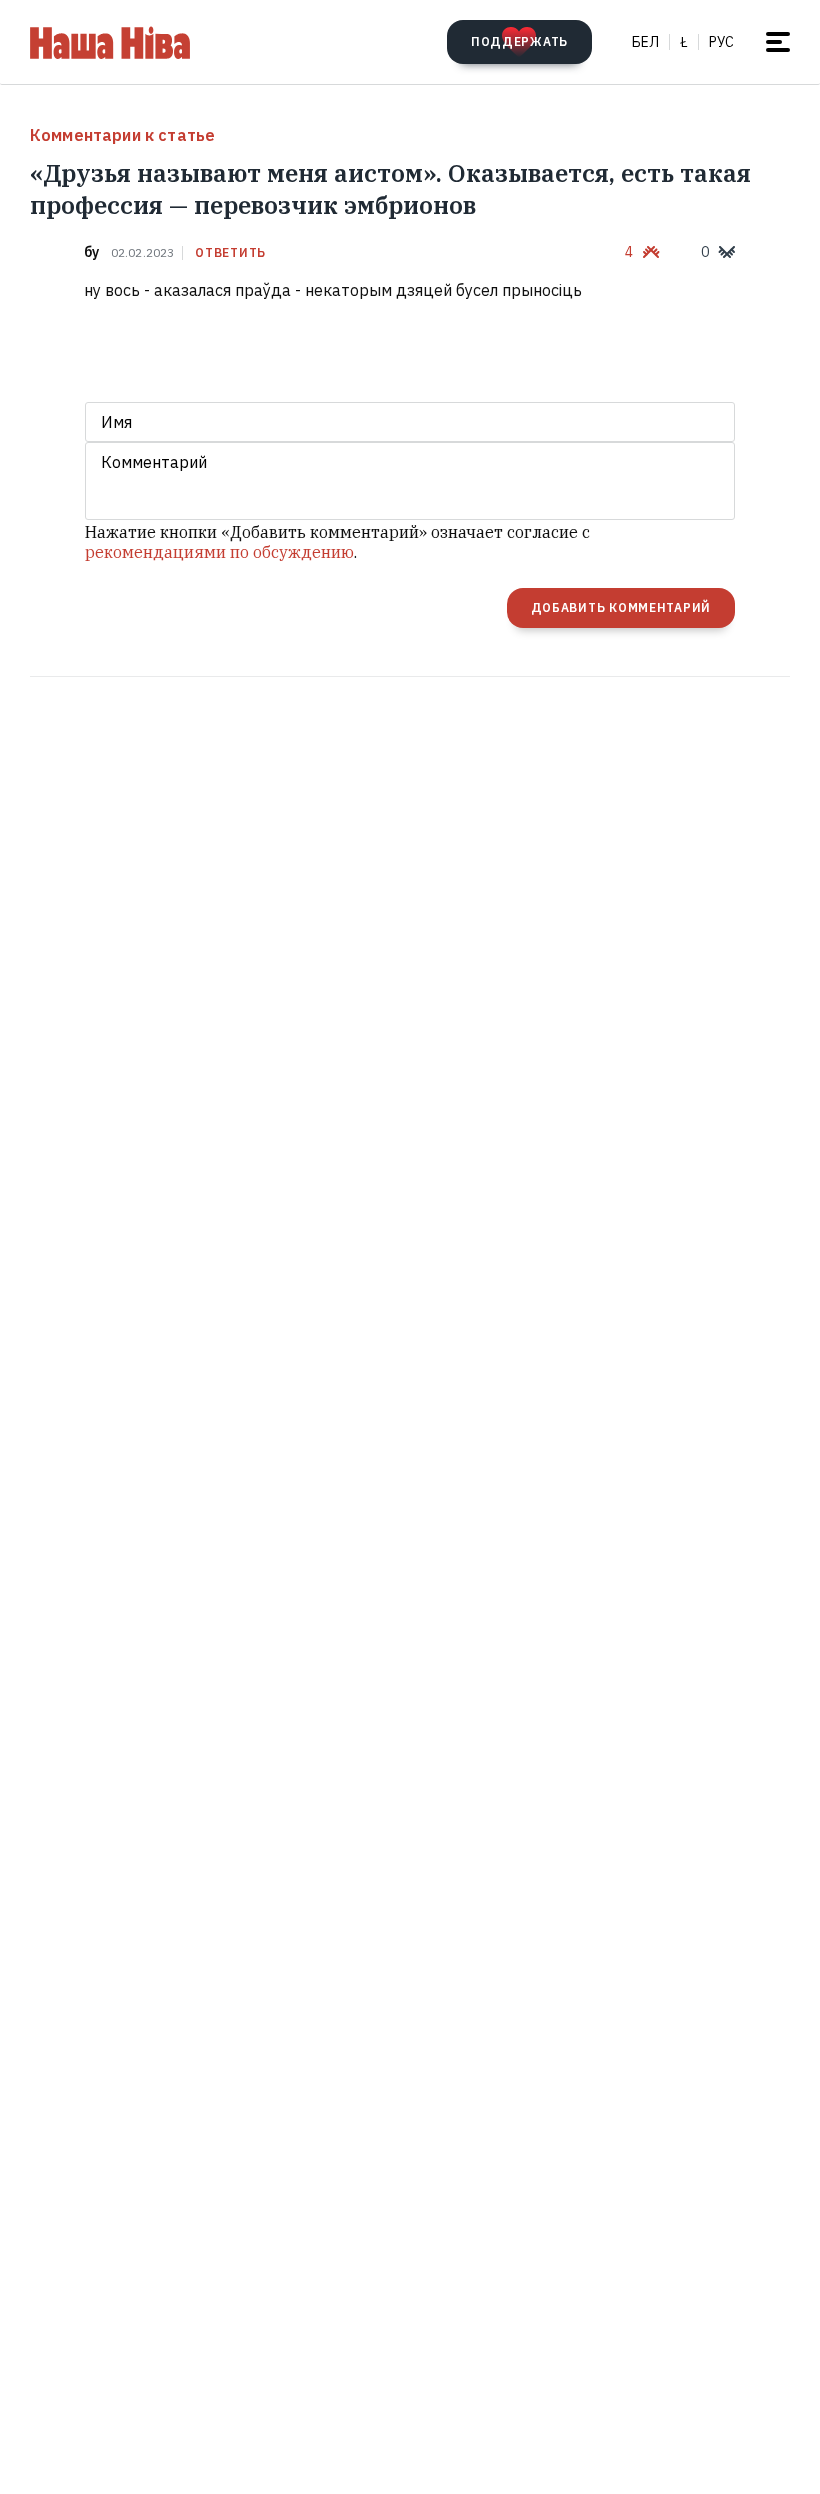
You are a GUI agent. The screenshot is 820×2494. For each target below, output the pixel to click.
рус (721, 42)
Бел (645, 42)
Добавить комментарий (621, 607)
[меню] (778, 42)
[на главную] (110, 42)
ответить (230, 253)
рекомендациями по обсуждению (219, 552)
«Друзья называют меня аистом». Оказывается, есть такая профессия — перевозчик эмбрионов (390, 189)
